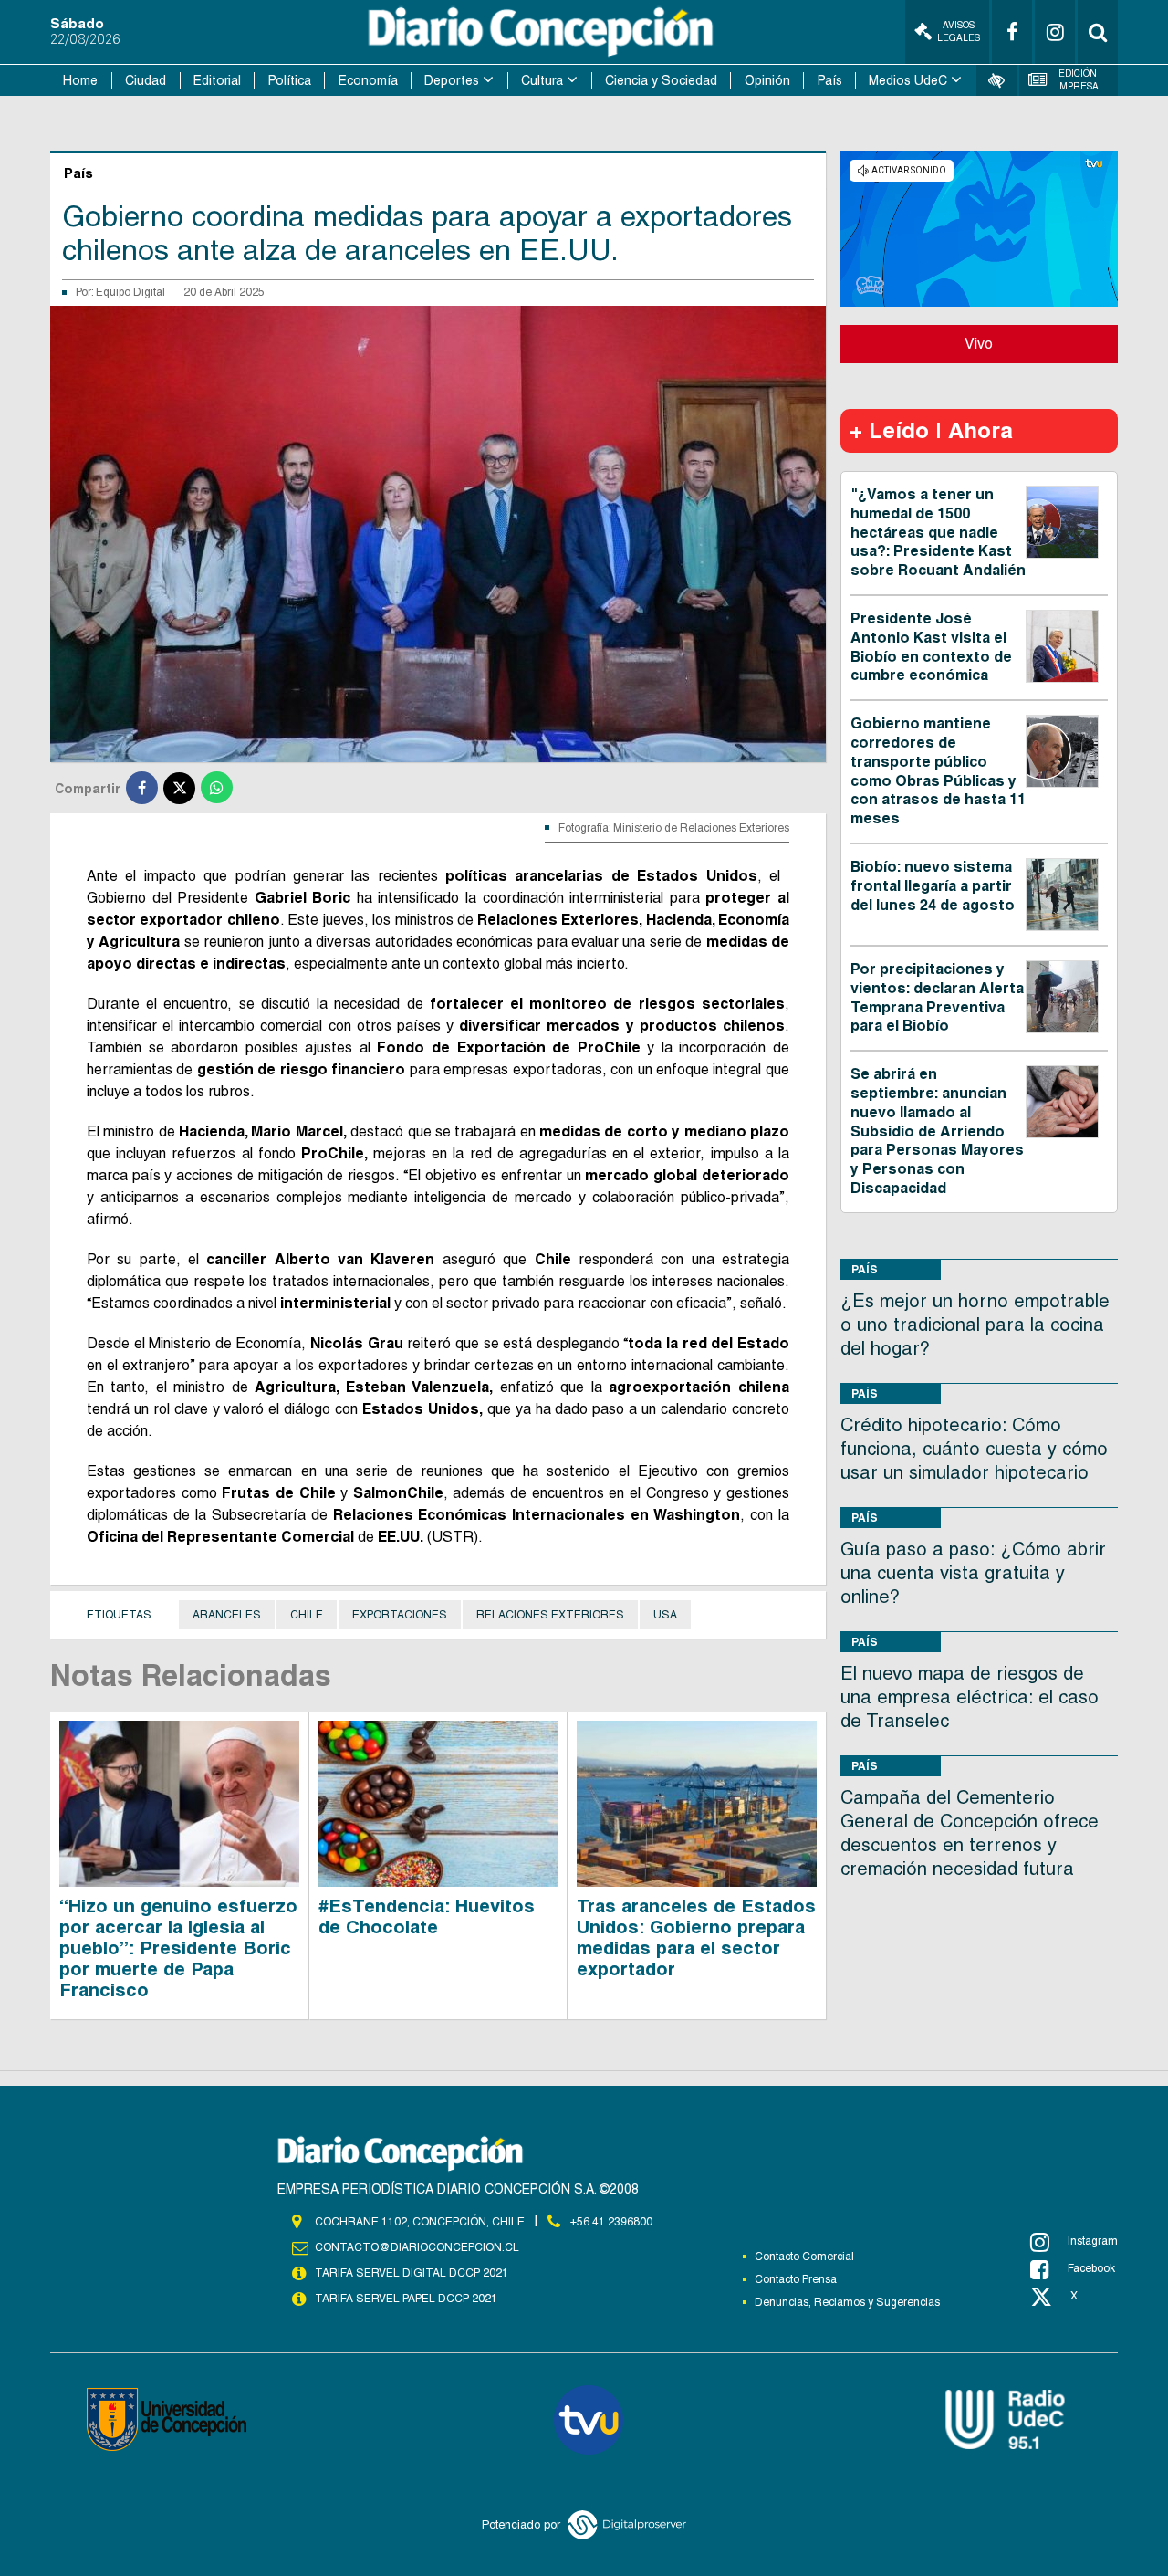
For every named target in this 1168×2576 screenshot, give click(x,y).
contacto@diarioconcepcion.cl (417, 2247)
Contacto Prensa (796, 2279)
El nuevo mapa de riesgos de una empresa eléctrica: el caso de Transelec (970, 1697)
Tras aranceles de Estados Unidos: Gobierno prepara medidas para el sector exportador (696, 1937)
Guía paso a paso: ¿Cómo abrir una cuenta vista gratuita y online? (973, 1573)
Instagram (1093, 2241)
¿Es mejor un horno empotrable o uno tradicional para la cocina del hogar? (975, 1325)
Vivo (979, 344)
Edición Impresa (1078, 80)
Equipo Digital (130, 292)
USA (665, 1615)
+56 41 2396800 (611, 2222)
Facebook (1091, 2268)
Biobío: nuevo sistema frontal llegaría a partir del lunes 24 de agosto (933, 886)
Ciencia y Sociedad (661, 80)
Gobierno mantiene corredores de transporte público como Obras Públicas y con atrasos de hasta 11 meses (938, 771)
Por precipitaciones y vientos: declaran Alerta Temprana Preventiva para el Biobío (937, 997)
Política (290, 80)
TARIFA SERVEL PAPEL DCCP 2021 (406, 2299)
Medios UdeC (908, 80)
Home (80, 80)
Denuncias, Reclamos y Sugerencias (847, 2302)
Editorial (217, 80)
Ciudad (146, 80)
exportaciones (400, 1615)
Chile (307, 1615)
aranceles (227, 1615)
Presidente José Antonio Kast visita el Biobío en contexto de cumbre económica (931, 647)
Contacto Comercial (804, 2257)
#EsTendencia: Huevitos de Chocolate (427, 1916)
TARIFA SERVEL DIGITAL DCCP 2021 (412, 2273)
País (830, 80)
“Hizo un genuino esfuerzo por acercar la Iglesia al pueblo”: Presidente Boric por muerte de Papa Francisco (178, 1948)
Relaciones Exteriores (550, 1615)
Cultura (542, 80)
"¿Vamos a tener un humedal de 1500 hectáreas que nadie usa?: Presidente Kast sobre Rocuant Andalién (938, 532)
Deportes (452, 80)
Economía (368, 80)
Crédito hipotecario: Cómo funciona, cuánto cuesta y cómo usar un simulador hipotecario (974, 1449)
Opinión (767, 80)
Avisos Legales (959, 31)
